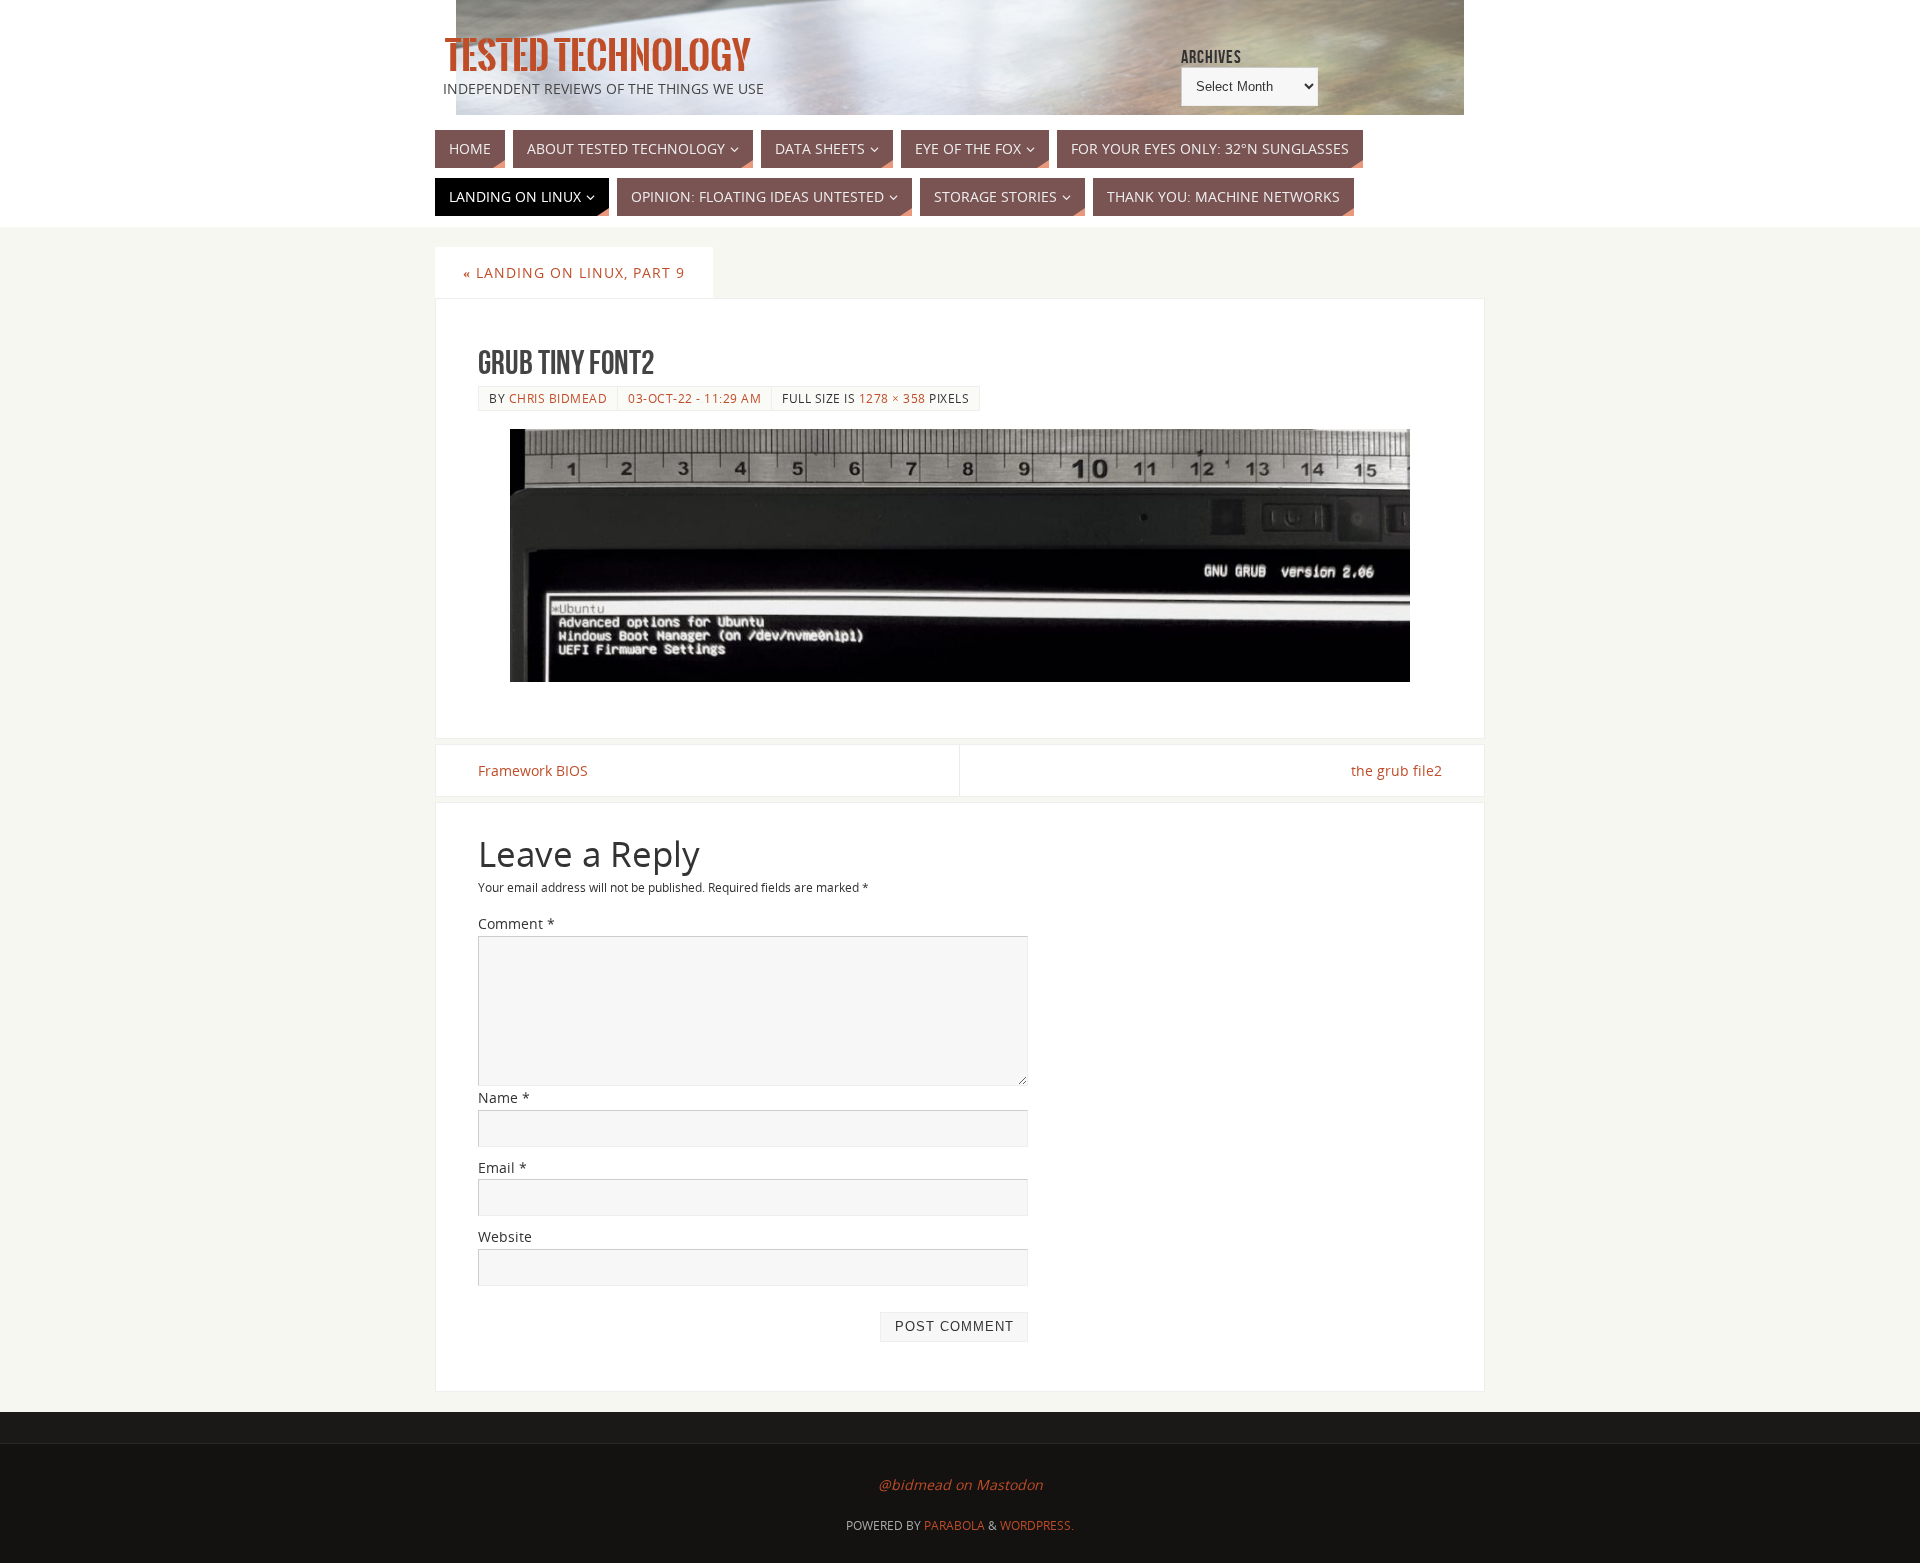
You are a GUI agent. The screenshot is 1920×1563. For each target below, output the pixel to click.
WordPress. (1037, 1525)
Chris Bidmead (558, 398)
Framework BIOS (533, 770)
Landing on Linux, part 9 (574, 272)
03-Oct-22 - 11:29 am (694, 398)
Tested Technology (593, 56)
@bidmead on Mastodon (960, 1484)
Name (504, 1097)
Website (505, 1236)
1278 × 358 (892, 398)
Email (502, 1167)
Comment (516, 923)
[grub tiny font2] (960, 555)
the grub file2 (1396, 770)
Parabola (954, 1525)
